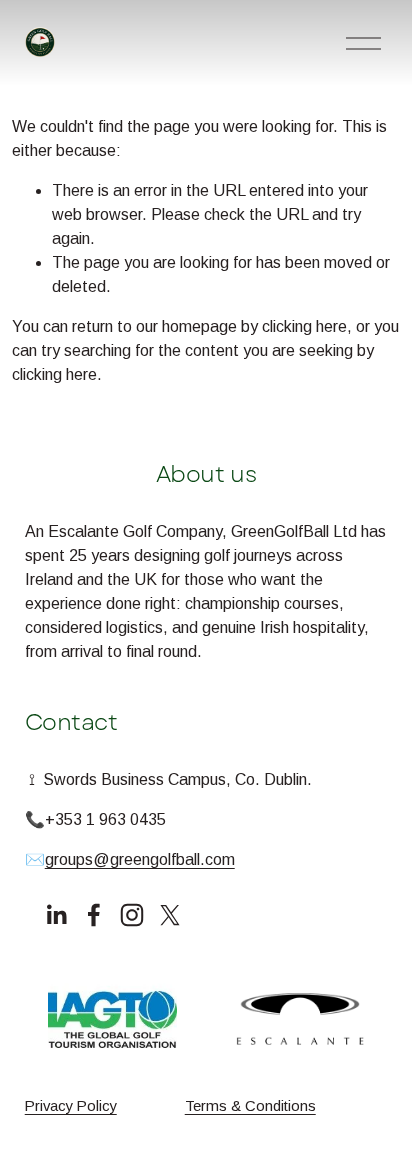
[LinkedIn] (56, 915)
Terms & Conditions (250, 1105)
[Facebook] (94, 915)
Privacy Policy (71, 1105)
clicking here (304, 326)
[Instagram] (132, 915)
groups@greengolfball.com (140, 859)
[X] (170, 915)
